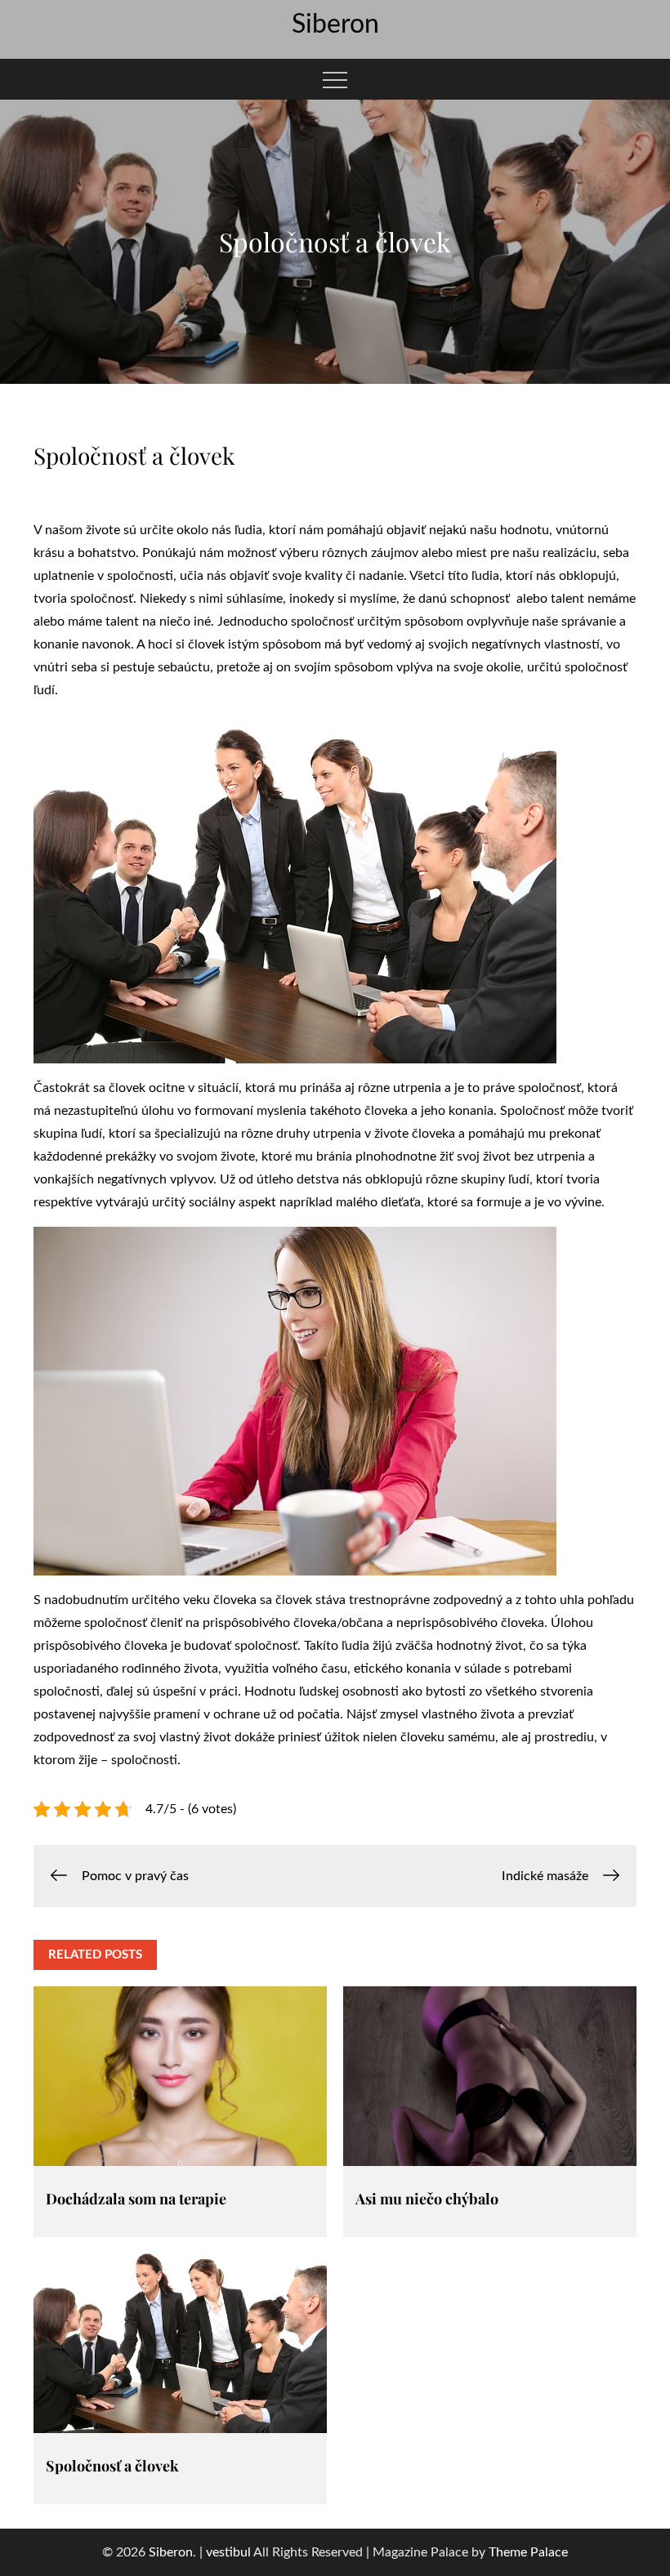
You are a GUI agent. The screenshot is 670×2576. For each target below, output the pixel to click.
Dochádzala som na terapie (136, 2199)
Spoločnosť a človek (112, 2466)
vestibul (228, 2552)
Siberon (335, 25)
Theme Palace (528, 2552)
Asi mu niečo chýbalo (427, 2199)
